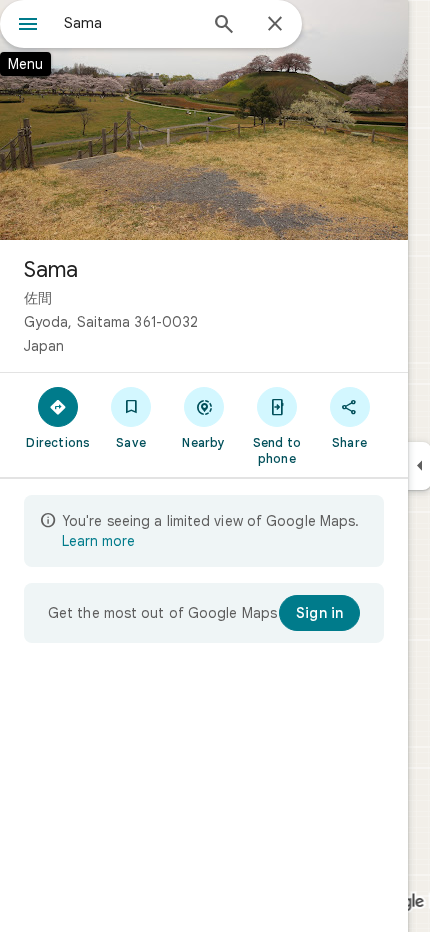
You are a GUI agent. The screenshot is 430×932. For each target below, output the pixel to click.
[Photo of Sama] (204, 120)
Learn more (98, 541)
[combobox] (130, 23)
